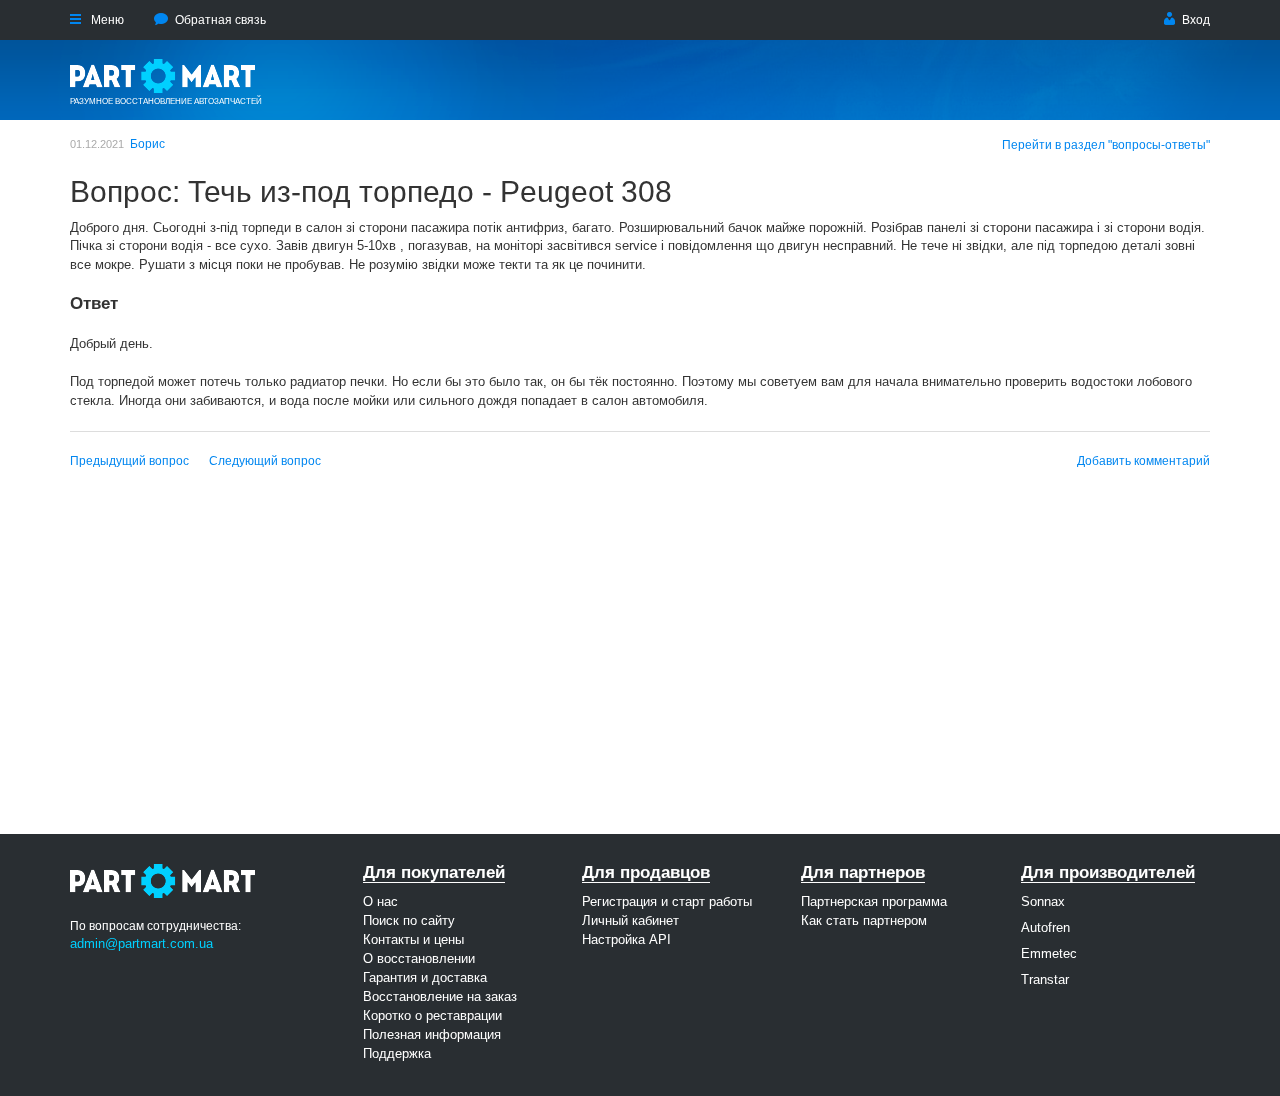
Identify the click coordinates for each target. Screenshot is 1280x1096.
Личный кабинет (630, 920)
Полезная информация (432, 1034)
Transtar (1045, 979)
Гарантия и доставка (425, 977)
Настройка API (626, 939)
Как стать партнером (864, 920)
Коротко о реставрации (432, 1015)
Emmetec (1049, 953)
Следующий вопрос (265, 461)
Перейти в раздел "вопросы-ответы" (1106, 145)
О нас (380, 901)
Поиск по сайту (409, 920)
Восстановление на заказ (440, 996)
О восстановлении (419, 958)
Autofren (1045, 927)
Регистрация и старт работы (667, 901)
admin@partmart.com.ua (141, 943)
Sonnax (1043, 901)
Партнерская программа (874, 901)
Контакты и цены (413, 939)
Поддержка (397, 1053)
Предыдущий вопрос (129, 461)
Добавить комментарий (1143, 461)
